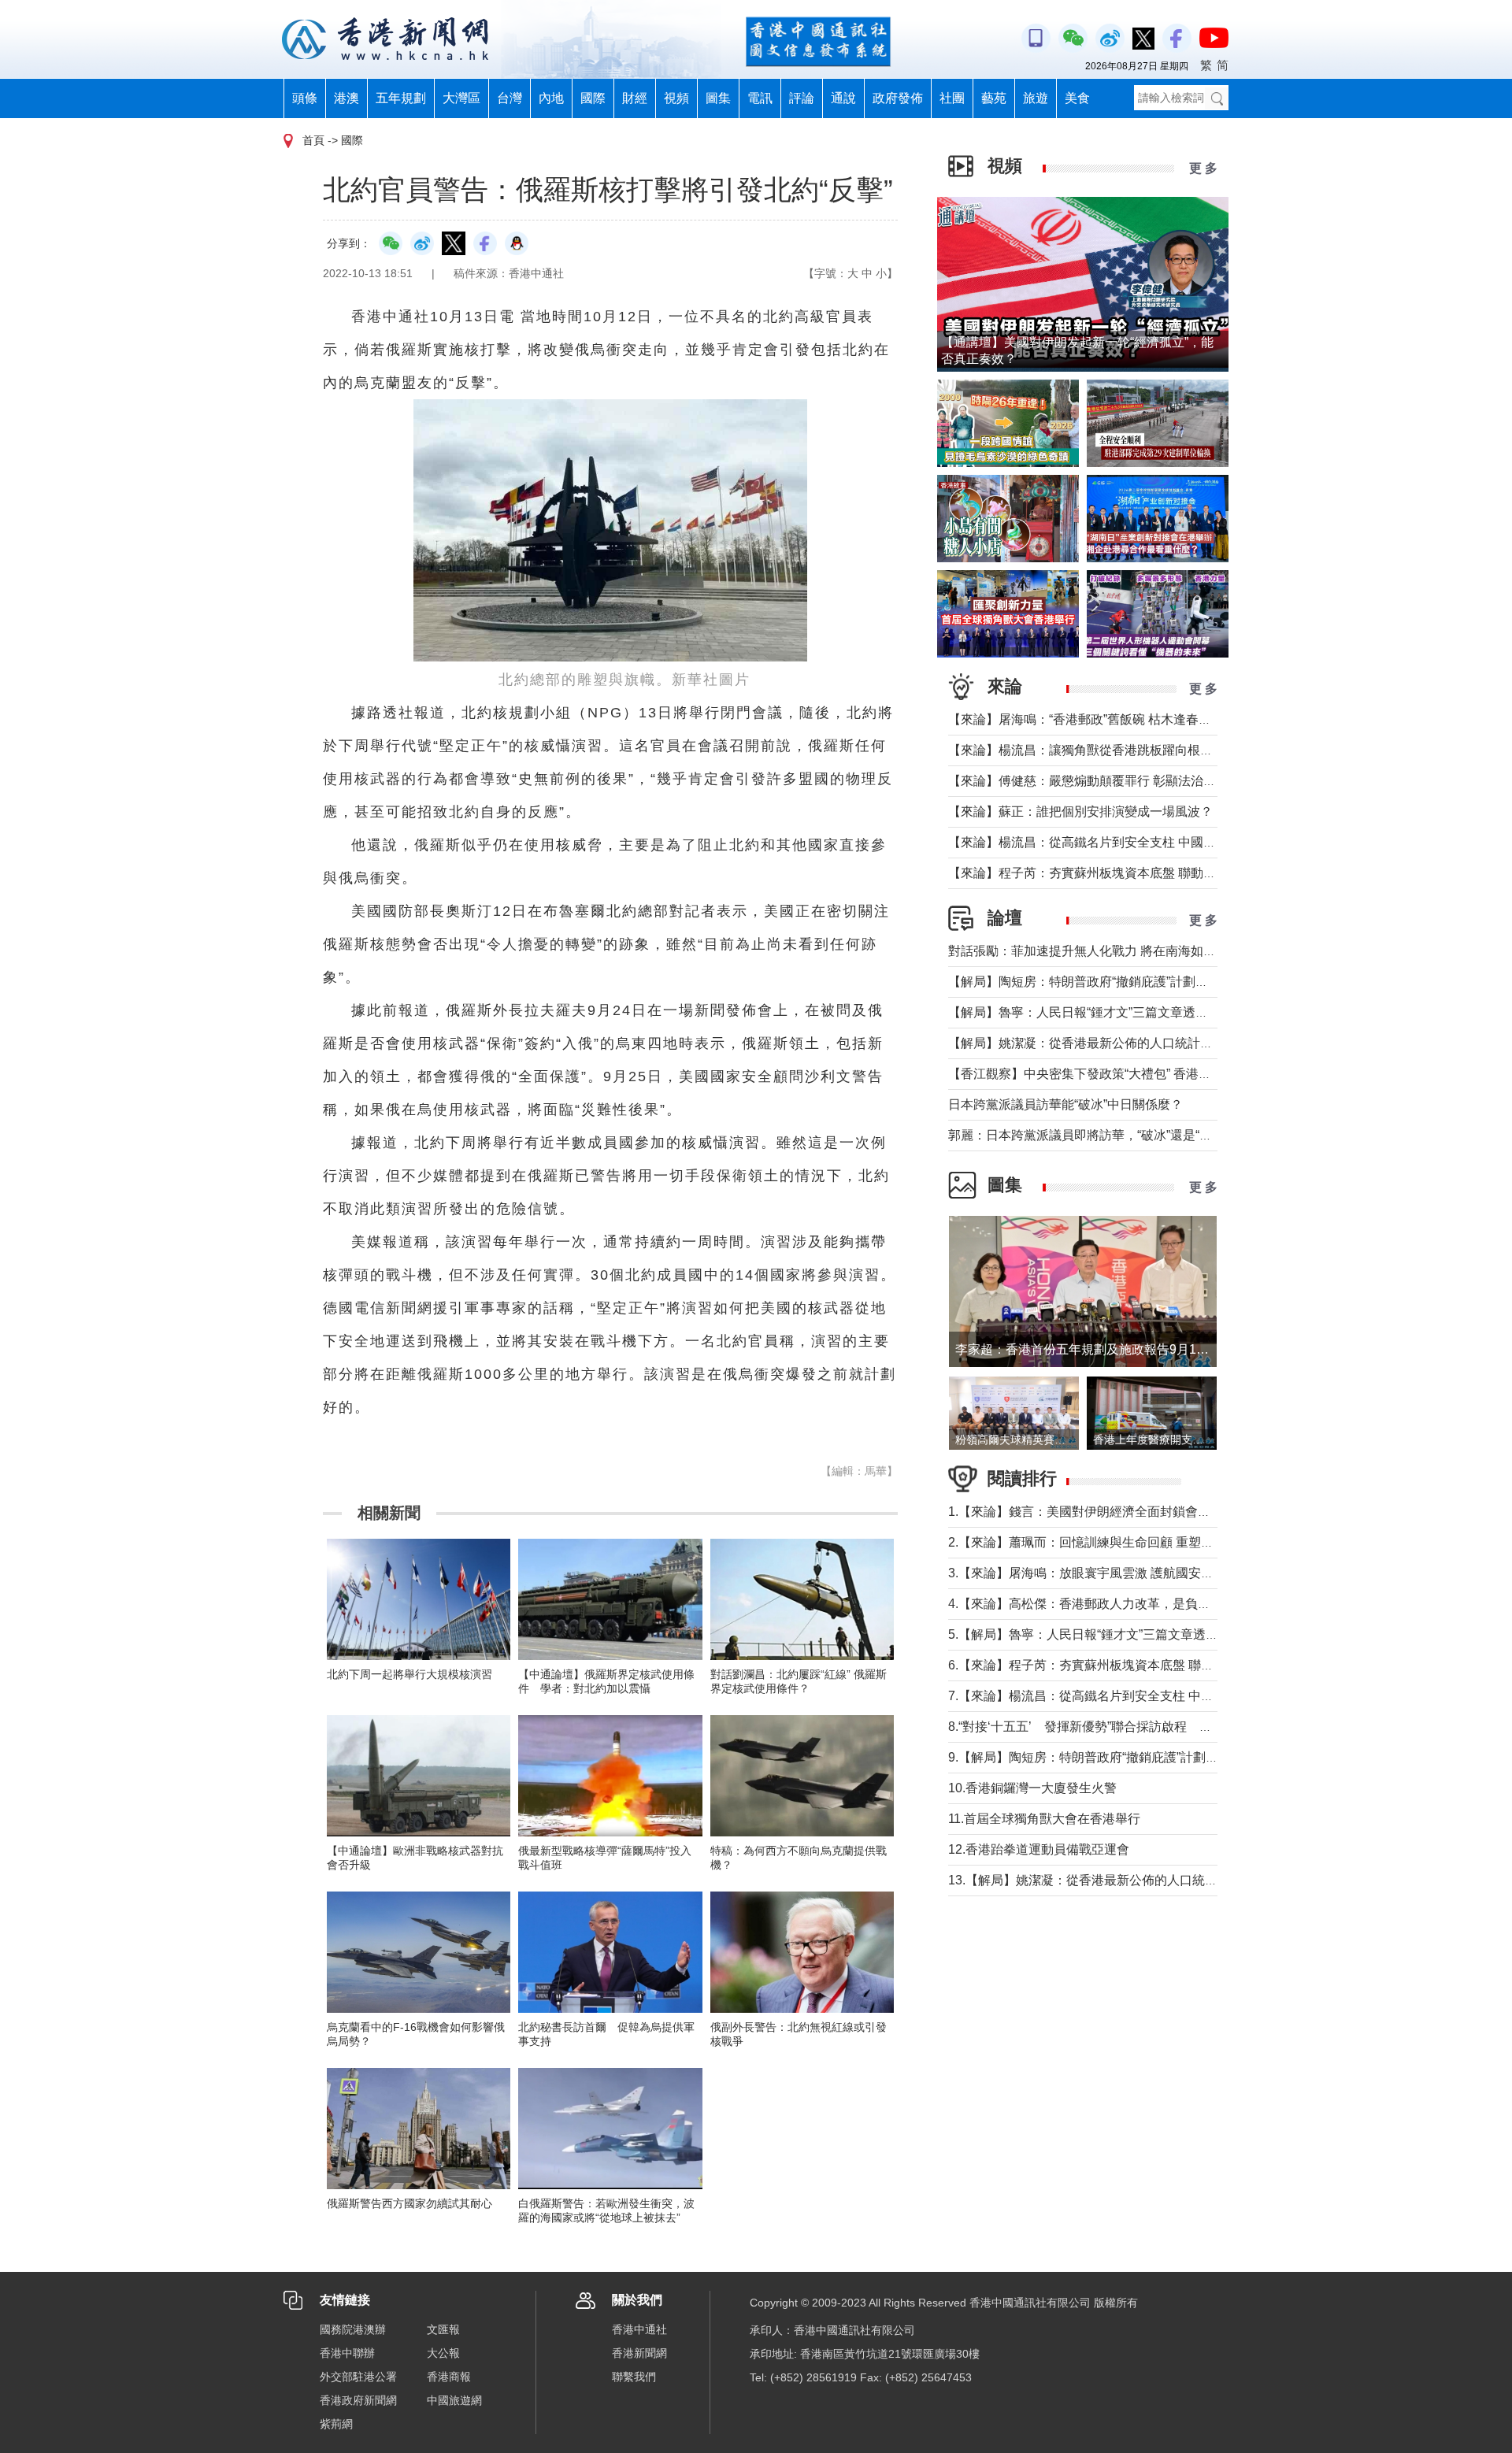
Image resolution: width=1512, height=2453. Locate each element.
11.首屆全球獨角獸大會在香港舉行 (1044, 1819)
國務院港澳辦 (353, 2329)
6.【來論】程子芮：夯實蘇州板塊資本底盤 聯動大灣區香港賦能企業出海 (1150, 1665)
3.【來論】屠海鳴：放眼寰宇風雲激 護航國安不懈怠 (1093, 1573)
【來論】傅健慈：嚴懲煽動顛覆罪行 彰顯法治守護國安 (1101, 781)
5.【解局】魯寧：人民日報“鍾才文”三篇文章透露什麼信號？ (1115, 1634)
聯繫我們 (634, 2377)
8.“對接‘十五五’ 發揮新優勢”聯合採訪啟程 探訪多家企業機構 (1124, 1727)
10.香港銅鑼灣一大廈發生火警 (1032, 1788)
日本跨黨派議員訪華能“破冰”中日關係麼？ (1065, 1104)
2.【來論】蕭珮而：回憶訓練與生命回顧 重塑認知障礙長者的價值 (1131, 1542)
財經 (635, 98)
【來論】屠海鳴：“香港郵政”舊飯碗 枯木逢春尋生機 (1092, 719)
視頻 (676, 98)
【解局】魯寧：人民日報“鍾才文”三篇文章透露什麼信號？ (1110, 1012)
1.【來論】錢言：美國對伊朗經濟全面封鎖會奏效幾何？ (1104, 1512)
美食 (1077, 98)
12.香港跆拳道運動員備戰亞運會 (1039, 1849)
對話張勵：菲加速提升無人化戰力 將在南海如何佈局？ (1101, 951)
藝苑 (994, 98)
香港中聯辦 (347, 2353)
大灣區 (461, 98)
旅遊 (1036, 98)
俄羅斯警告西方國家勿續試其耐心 (409, 2203)
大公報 (443, 2353)
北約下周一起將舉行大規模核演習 (409, 1674)
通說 (843, 98)
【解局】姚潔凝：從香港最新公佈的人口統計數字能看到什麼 (1118, 1043)
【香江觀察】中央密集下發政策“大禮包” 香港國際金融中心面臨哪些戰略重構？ (1168, 1074)
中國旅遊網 (454, 2400)
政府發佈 (898, 98)
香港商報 (449, 2377)
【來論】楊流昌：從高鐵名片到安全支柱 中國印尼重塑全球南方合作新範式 (1158, 842)
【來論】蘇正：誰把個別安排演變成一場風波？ (1080, 811)
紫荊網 (336, 2424)
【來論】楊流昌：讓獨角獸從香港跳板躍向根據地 (1087, 750)
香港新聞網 (639, 2353)
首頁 (313, 140)
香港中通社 (639, 2329)
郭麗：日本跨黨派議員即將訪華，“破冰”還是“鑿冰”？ (1095, 1135)
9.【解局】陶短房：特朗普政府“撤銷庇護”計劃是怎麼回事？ (1115, 1757)
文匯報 (443, 2329)
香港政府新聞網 (358, 2400)
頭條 (305, 98)
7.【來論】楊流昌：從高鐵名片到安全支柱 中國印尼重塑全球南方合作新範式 (1163, 1696)
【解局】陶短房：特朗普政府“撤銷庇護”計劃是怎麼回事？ (1110, 982)
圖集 (718, 98)
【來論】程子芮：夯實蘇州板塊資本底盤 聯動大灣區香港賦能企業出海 (1145, 873)
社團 (952, 98)
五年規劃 (401, 98)
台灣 (510, 98)
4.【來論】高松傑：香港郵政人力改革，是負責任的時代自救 (1117, 1604)
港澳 (346, 98)
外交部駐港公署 (358, 2377)
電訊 (760, 98)
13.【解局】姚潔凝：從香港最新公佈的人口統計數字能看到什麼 (1127, 1880)
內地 (551, 98)
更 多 (1203, 168)
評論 (802, 98)
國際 (593, 98)
